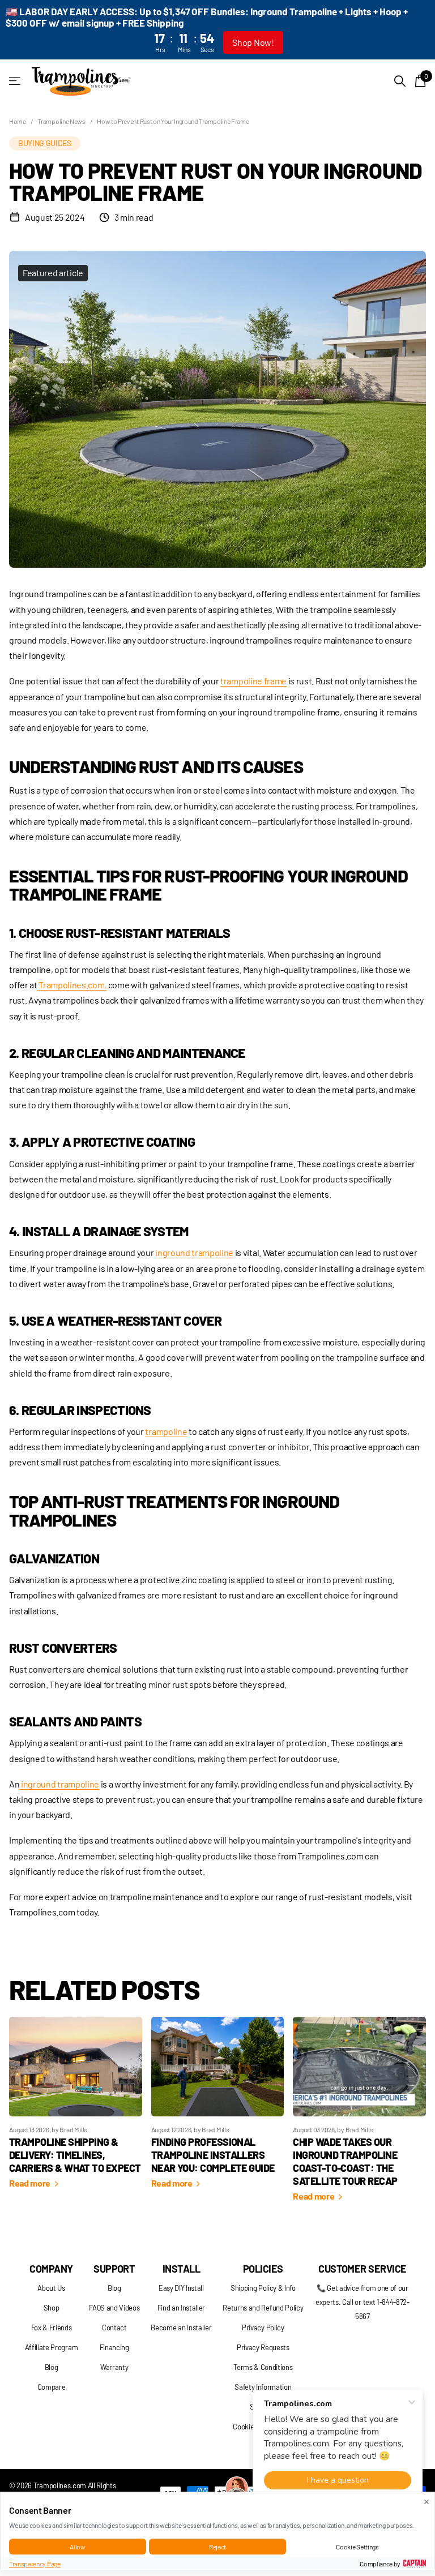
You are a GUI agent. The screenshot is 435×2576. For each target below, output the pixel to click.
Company (51, 2269)
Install (181, 2269)
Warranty (114, 2367)
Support (114, 2269)
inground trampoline (194, 1252)
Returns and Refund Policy (263, 2308)
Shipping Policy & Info (263, 2288)
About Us (51, 2288)
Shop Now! (253, 42)
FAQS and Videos (114, 2308)
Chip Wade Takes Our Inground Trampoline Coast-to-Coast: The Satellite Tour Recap (345, 2161)
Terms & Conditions (263, 2367)
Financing (114, 2347)
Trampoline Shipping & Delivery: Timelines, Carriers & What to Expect (75, 2155)
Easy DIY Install (181, 2288)
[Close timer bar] (413, 30)
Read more (31, 2183)
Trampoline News (61, 121)
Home (18, 121)
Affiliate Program (52, 2347)
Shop (52, 2308)
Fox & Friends (52, 2328)
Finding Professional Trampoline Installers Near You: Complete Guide (213, 2155)
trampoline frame (253, 681)
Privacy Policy (263, 2328)
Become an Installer (181, 2328)
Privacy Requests (263, 2347)
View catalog (16, 81)
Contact (114, 2328)
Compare (52, 2387)
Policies (263, 2269)
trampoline (166, 1431)
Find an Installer (182, 2308)
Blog (52, 2367)
